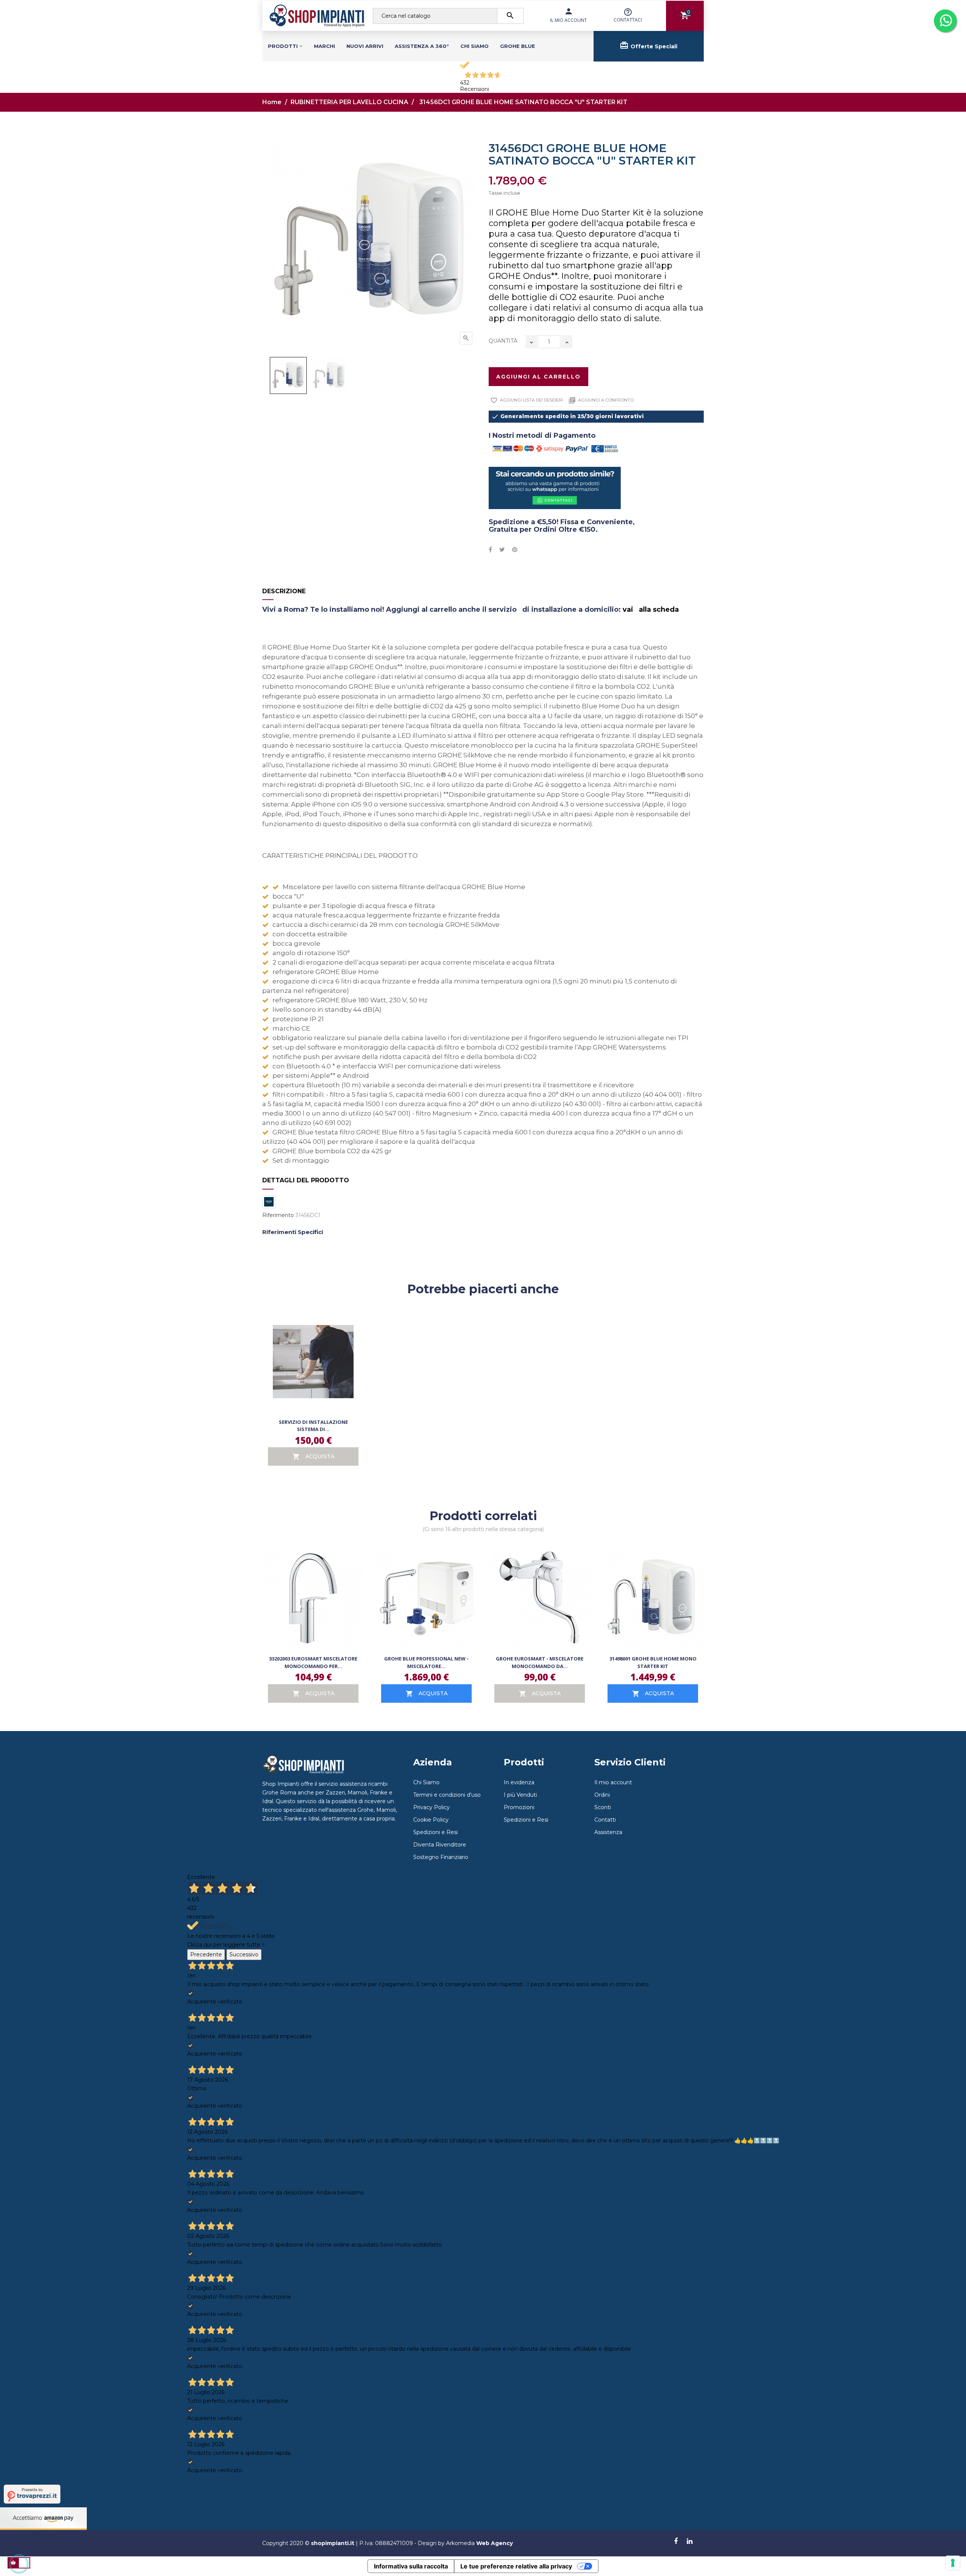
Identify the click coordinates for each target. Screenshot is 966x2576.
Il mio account (613, 1782)
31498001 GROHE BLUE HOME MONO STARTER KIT (653, 1662)
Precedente (206, 1954)
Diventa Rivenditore (440, 1845)
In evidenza (519, 1782)
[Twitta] (502, 550)
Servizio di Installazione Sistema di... (313, 1426)
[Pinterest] (515, 550)
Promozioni (519, 1807)
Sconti (603, 1807)
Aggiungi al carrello (538, 377)
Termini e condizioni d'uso (447, 1795)
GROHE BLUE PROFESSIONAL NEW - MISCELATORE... (426, 1662)
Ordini (602, 1795)
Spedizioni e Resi (435, 1832)
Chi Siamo (426, 1782)
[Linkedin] (690, 2542)
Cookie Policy (431, 1820)
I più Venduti (520, 1795)
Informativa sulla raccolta (411, 2566)
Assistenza (608, 1832)
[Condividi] (490, 550)
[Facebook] (676, 2542)
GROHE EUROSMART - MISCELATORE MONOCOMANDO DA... (540, 1662)
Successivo (244, 1954)
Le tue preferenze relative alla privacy (516, 2566)
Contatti (605, 1820)
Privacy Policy (431, 1807)
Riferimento (278, 1215)
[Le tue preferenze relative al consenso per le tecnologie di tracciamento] (953, 2563)
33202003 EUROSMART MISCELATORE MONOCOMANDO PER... (313, 1662)
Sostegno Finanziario (441, 1857)
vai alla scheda (651, 609)
